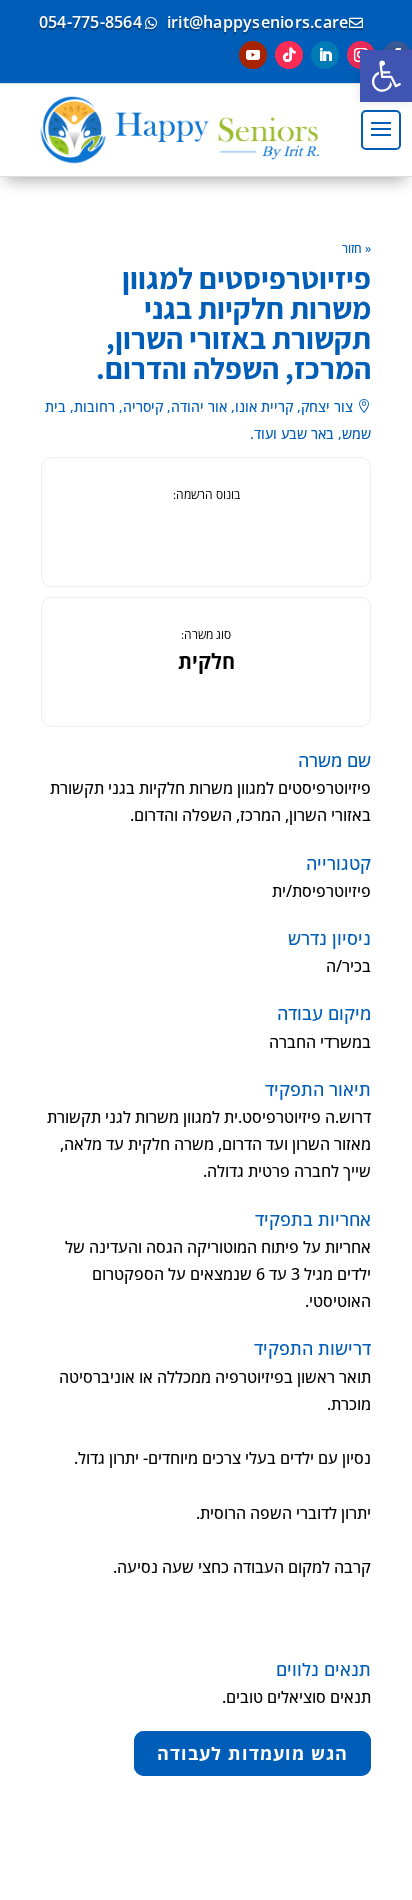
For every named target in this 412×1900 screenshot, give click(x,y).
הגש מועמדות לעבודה (252, 1753)
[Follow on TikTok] (289, 55)
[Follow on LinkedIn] (325, 55)
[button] (386, 76)
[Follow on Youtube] (253, 55)
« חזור (356, 248)
